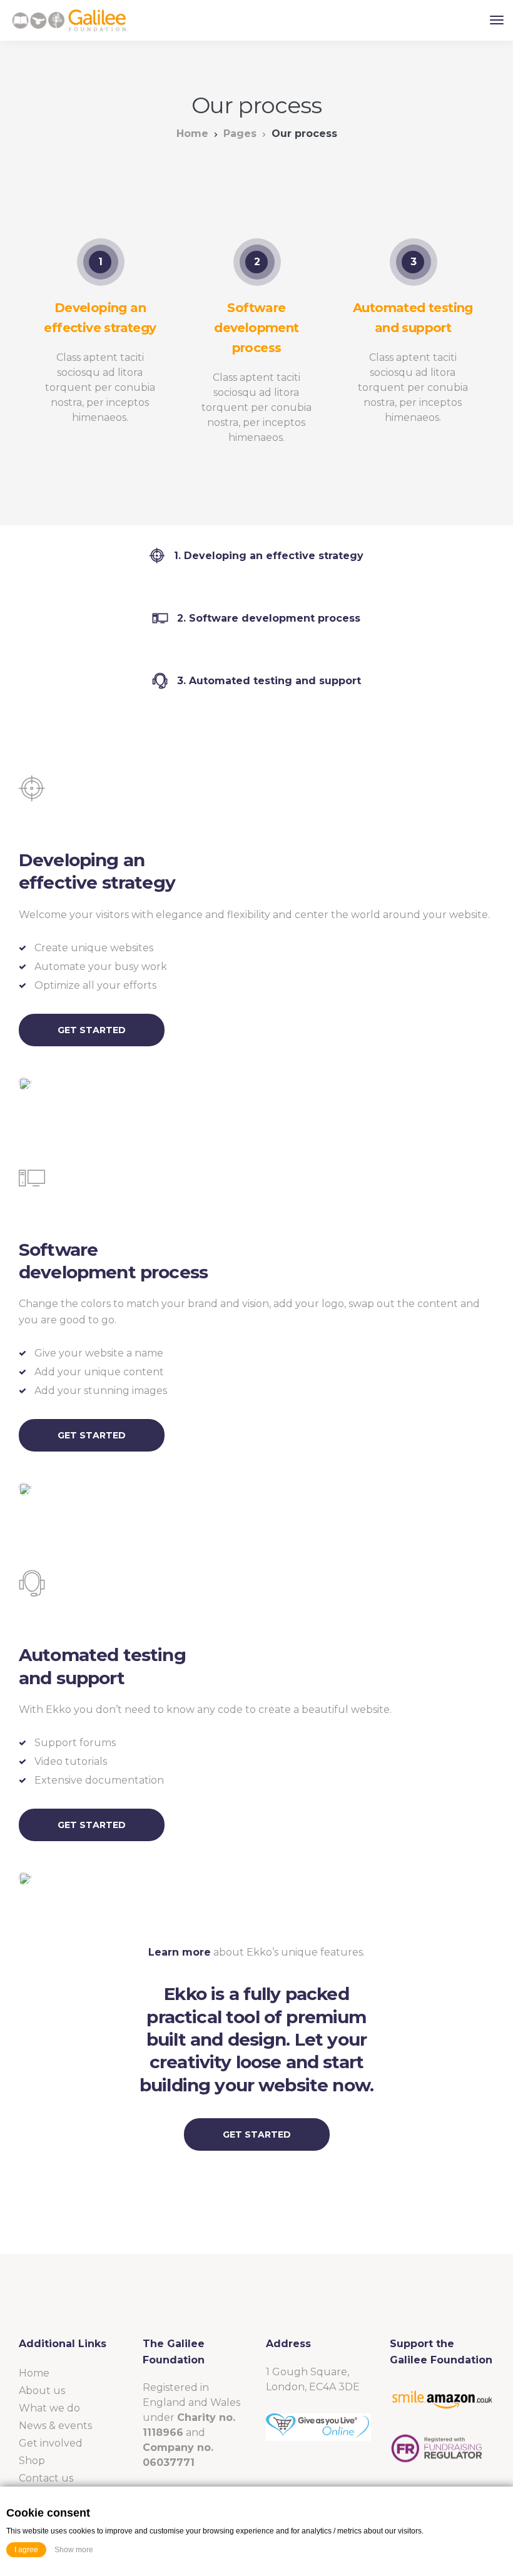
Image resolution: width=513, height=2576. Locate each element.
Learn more (180, 1952)
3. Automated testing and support (269, 681)
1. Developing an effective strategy (269, 556)
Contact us (46, 2478)
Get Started (92, 1030)
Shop (32, 2461)
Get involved (51, 2443)
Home (192, 134)
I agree (26, 2550)
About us (42, 2391)
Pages (240, 134)
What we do (49, 2408)
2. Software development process (269, 618)
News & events (55, 2426)
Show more (74, 2550)
